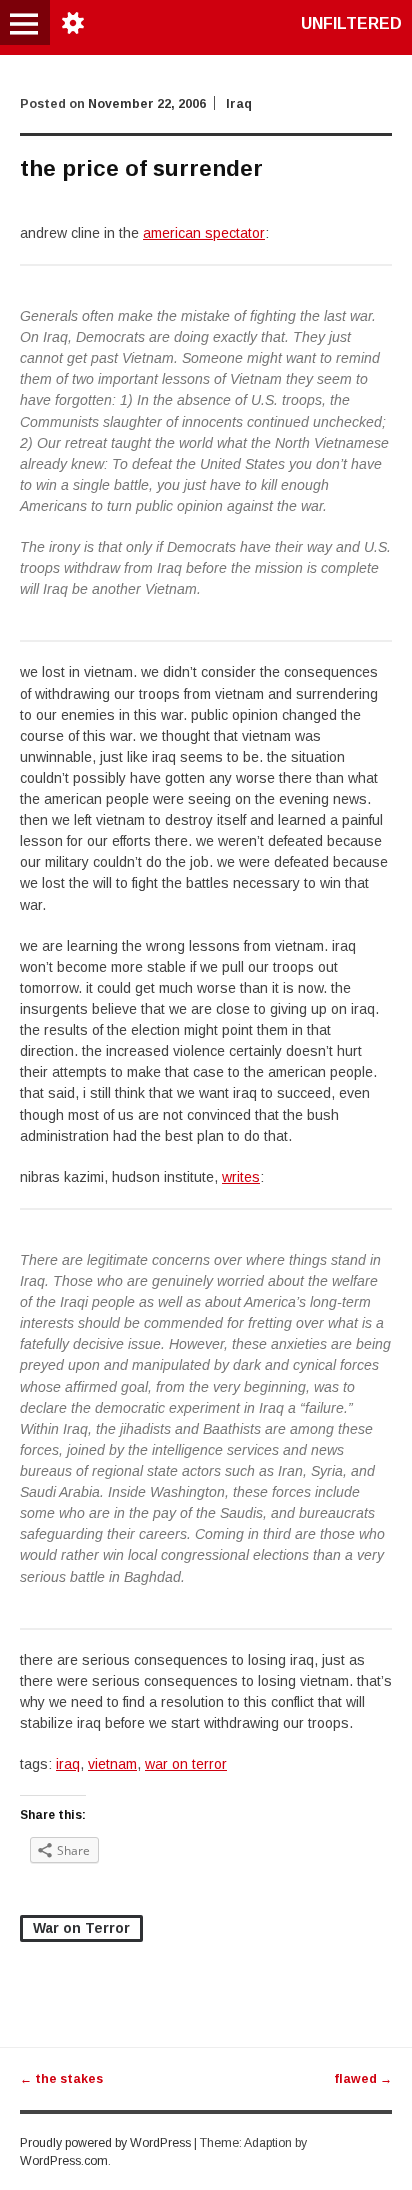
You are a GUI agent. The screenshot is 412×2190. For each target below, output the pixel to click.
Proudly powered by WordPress (105, 2143)
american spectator (204, 233)
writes (241, 1177)
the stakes (61, 2079)
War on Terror (81, 1928)
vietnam (112, 1764)
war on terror (186, 1764)
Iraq (239, 104)
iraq (68, 1764)
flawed (363, 2079)
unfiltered (351, 23)
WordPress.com (64, 2161)
